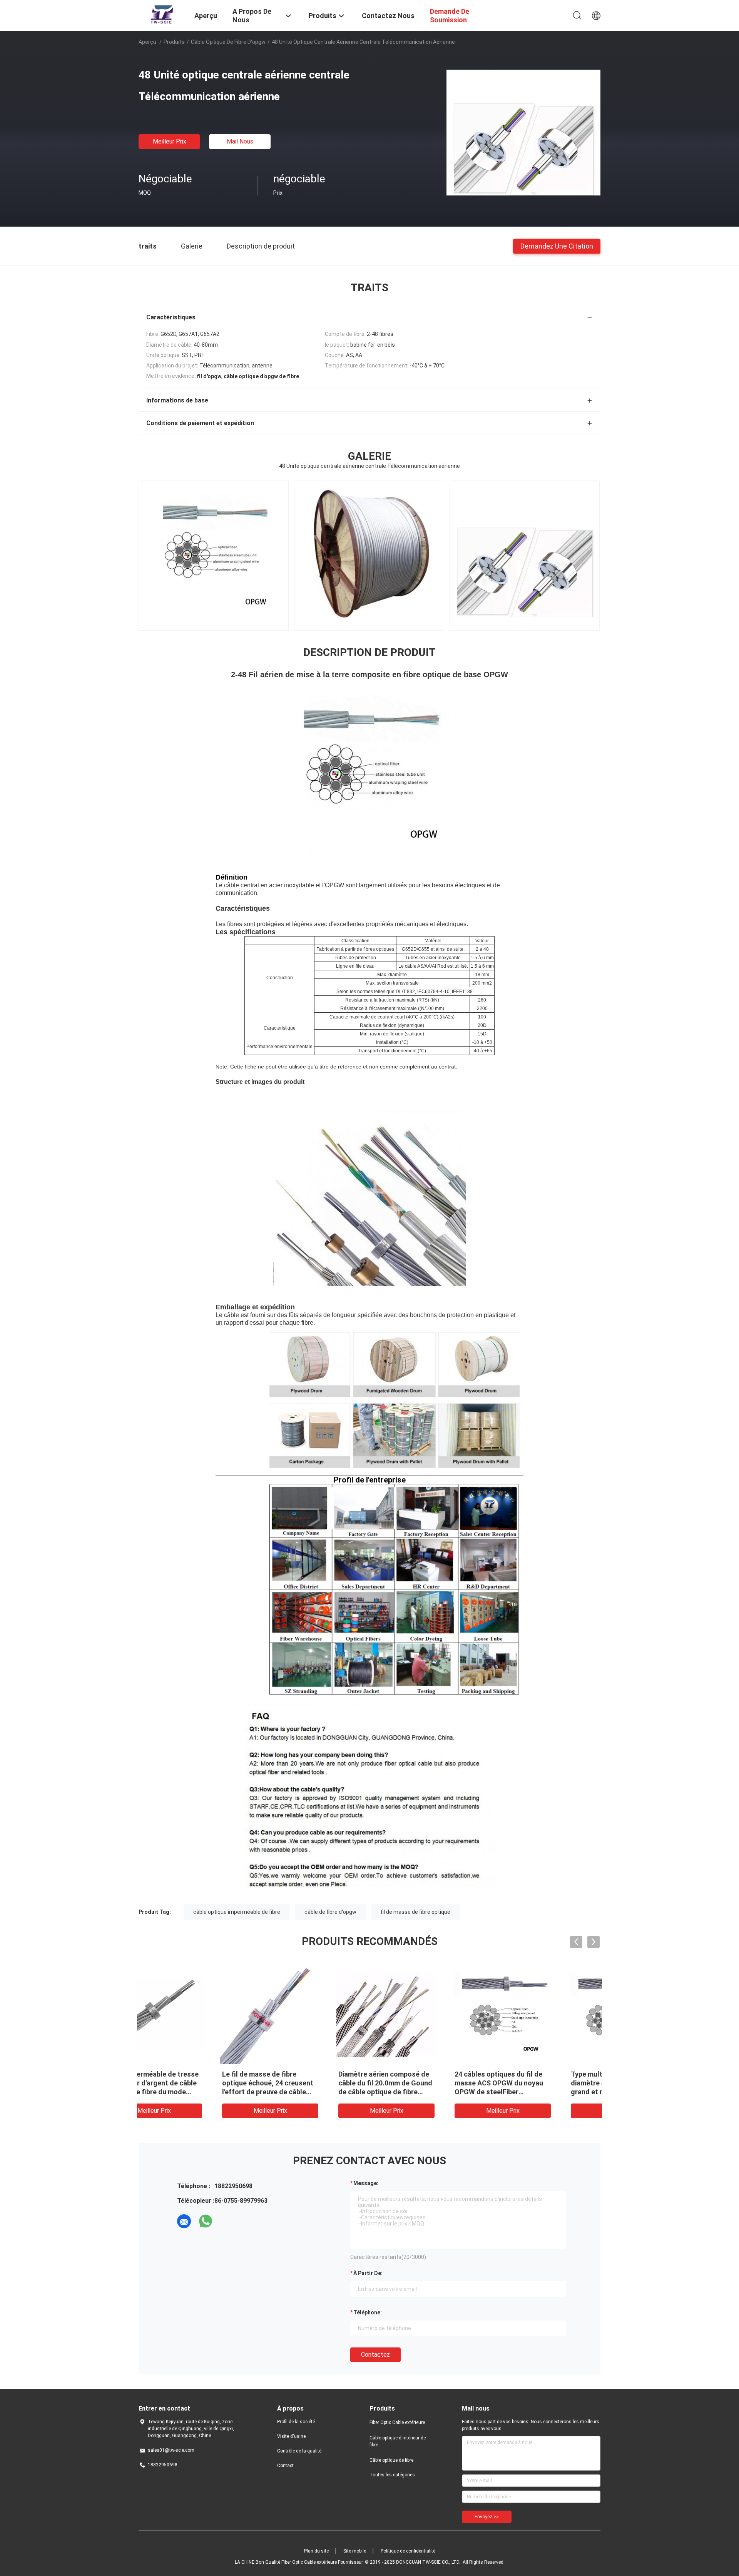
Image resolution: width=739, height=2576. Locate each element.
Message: (366, 2183)
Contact (285, 2466)
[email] (184, 2221)
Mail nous (240, 141)
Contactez (375, 2355)
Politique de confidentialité (408, 2551)
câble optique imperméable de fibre (237, 1912)
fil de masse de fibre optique (415, 1912)
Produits (174, 42)
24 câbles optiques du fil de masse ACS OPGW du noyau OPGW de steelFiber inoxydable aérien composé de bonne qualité (428, 2092)
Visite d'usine (291, 2436)
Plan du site (316, 2551)
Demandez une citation (557, 246)
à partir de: (368, 2273)
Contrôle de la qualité (299, 2451)
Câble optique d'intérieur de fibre (398, 2441)
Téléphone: (368, 2312)
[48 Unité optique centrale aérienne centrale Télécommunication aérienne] (523, 132)
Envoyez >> (487, 2517)
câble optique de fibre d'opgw (228, 42)
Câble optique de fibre (391, 2460)
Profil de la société (296, 2422)
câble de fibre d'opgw (330, 1912)
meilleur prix (170, 141)
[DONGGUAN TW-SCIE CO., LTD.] (162, 15)
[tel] (227, 2221)
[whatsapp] (206, 2221)
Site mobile (355, 2551)
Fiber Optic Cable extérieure (397, 2422)
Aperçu (147, 42)
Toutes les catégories (392, 2475)
